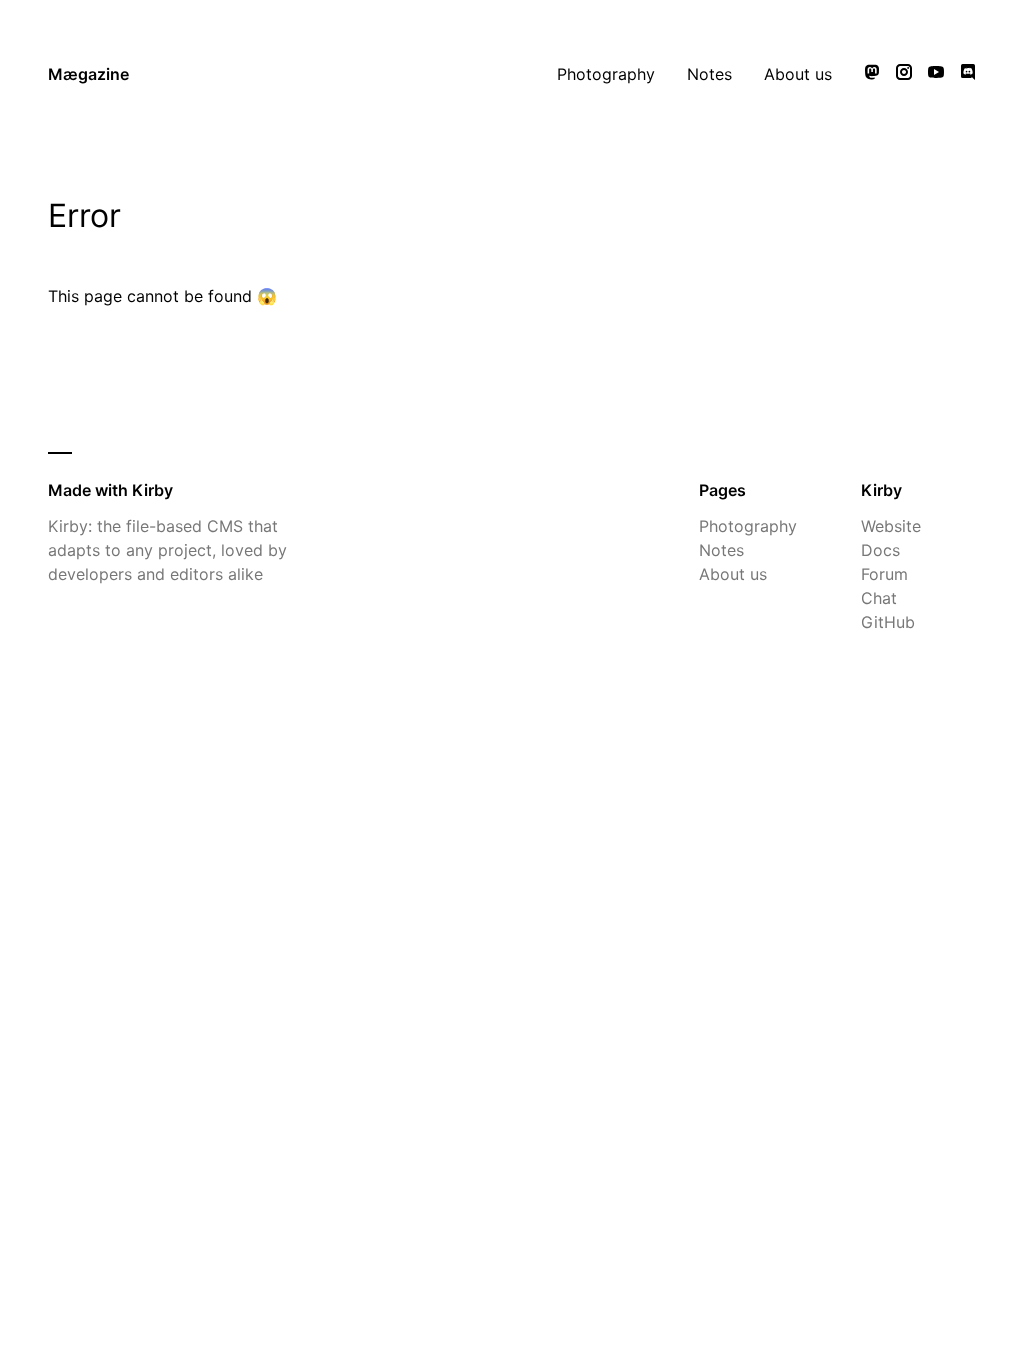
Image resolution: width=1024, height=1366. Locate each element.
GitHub (888, 622)
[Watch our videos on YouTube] (936, 74)
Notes (709, 74)
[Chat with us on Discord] (968, 74)
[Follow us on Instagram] (904, 74)
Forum (884, 574)
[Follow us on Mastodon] (872, 74)
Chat (879, 598)
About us (798, 74)
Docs (880, 550)
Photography (606, 74)
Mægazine (88, 74)
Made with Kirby (110, 490)
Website (891, 526)
